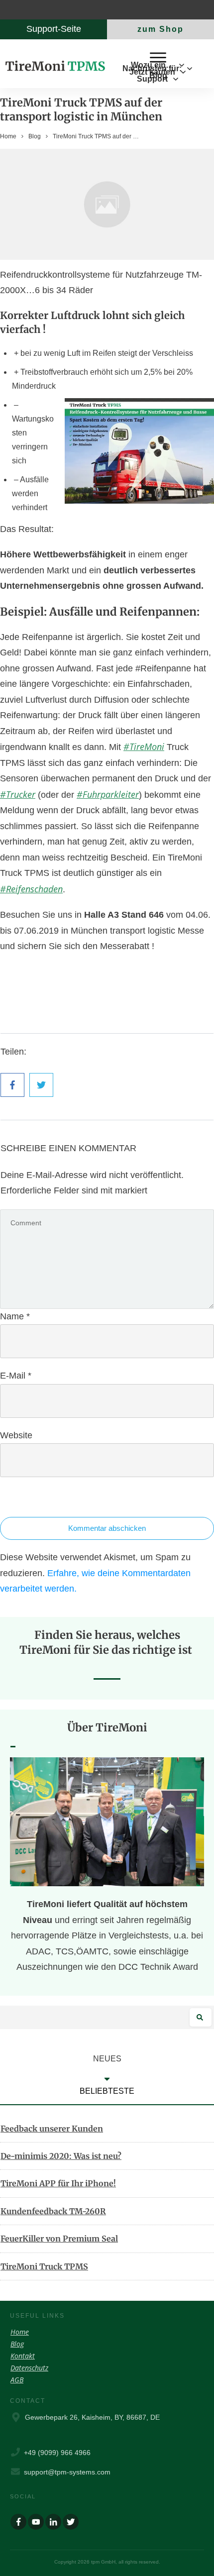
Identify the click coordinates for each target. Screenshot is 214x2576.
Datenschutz (29, 2368)
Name (15, 1316)
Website (16, 1435)
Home (20, 2332)
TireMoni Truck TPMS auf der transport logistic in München (81, 110)
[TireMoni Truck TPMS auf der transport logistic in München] (107, 204)
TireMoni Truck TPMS (44, 2266)
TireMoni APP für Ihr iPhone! (58, 2183)
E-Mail (16, 1376)
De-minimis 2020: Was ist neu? (61, 2156)
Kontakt (23, 2356)
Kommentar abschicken (107, 1528)
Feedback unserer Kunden (52, 2129)
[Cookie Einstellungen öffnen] (18, 2563)
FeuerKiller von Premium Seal (59, 2239)
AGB (17, 2380)
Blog (17, 2344)
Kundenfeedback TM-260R (53, 2211)
